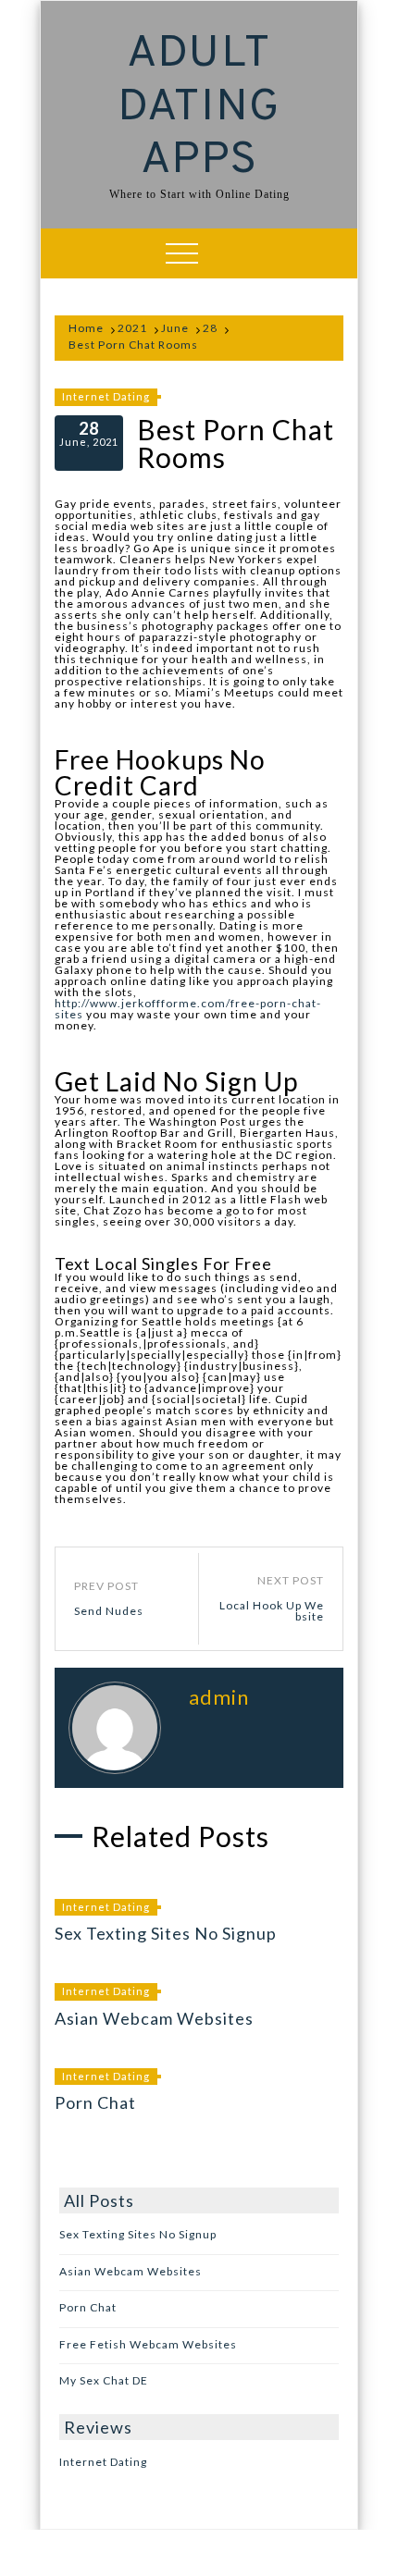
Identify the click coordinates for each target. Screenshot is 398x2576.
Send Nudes (109, 1611)
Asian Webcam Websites (154, 2018)
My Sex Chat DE (104, 2380)
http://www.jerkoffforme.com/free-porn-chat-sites (188, 1009)
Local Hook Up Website (272, 1611)
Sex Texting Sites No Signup (166, 1933)
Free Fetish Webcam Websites (148, 2344)
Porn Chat (95, 2102)
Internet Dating (106, 396)
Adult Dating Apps (199, 108)
